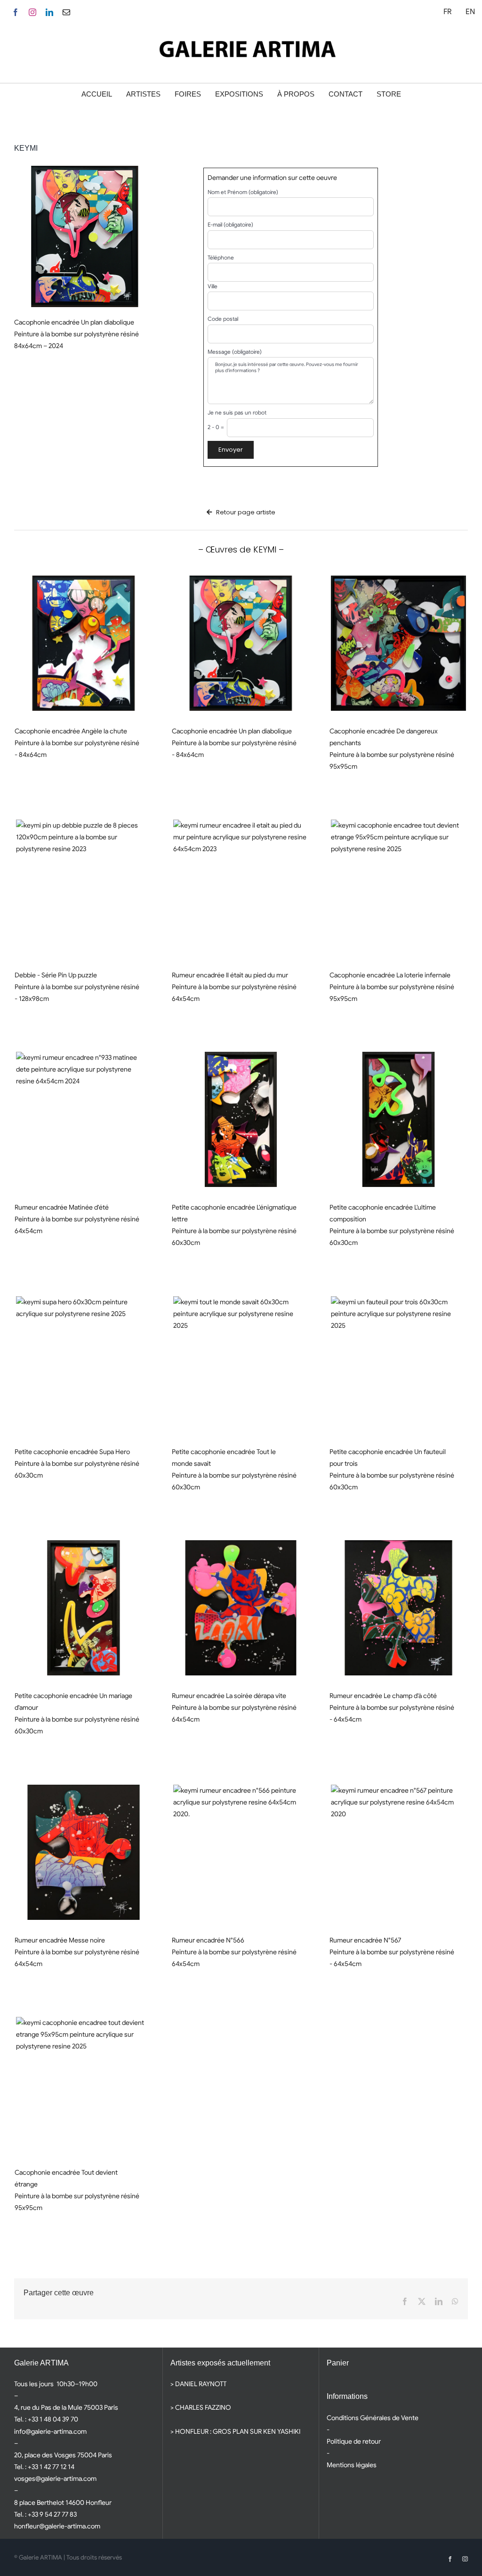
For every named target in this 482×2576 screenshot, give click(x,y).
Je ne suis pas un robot (237, 413)
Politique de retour (354, 2441)
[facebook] (16, 12)
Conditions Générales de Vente (373, 2418)
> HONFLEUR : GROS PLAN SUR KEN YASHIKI (235, 2431)
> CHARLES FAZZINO (201, 2407)
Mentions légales (352, 2465)
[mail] (66, 12)
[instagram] (32, 12)
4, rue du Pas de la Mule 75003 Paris (66, 2407)
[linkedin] (49, 12)
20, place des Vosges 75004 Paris (63, 2455)
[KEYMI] (84, 643)
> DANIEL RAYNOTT (198, 2384)
